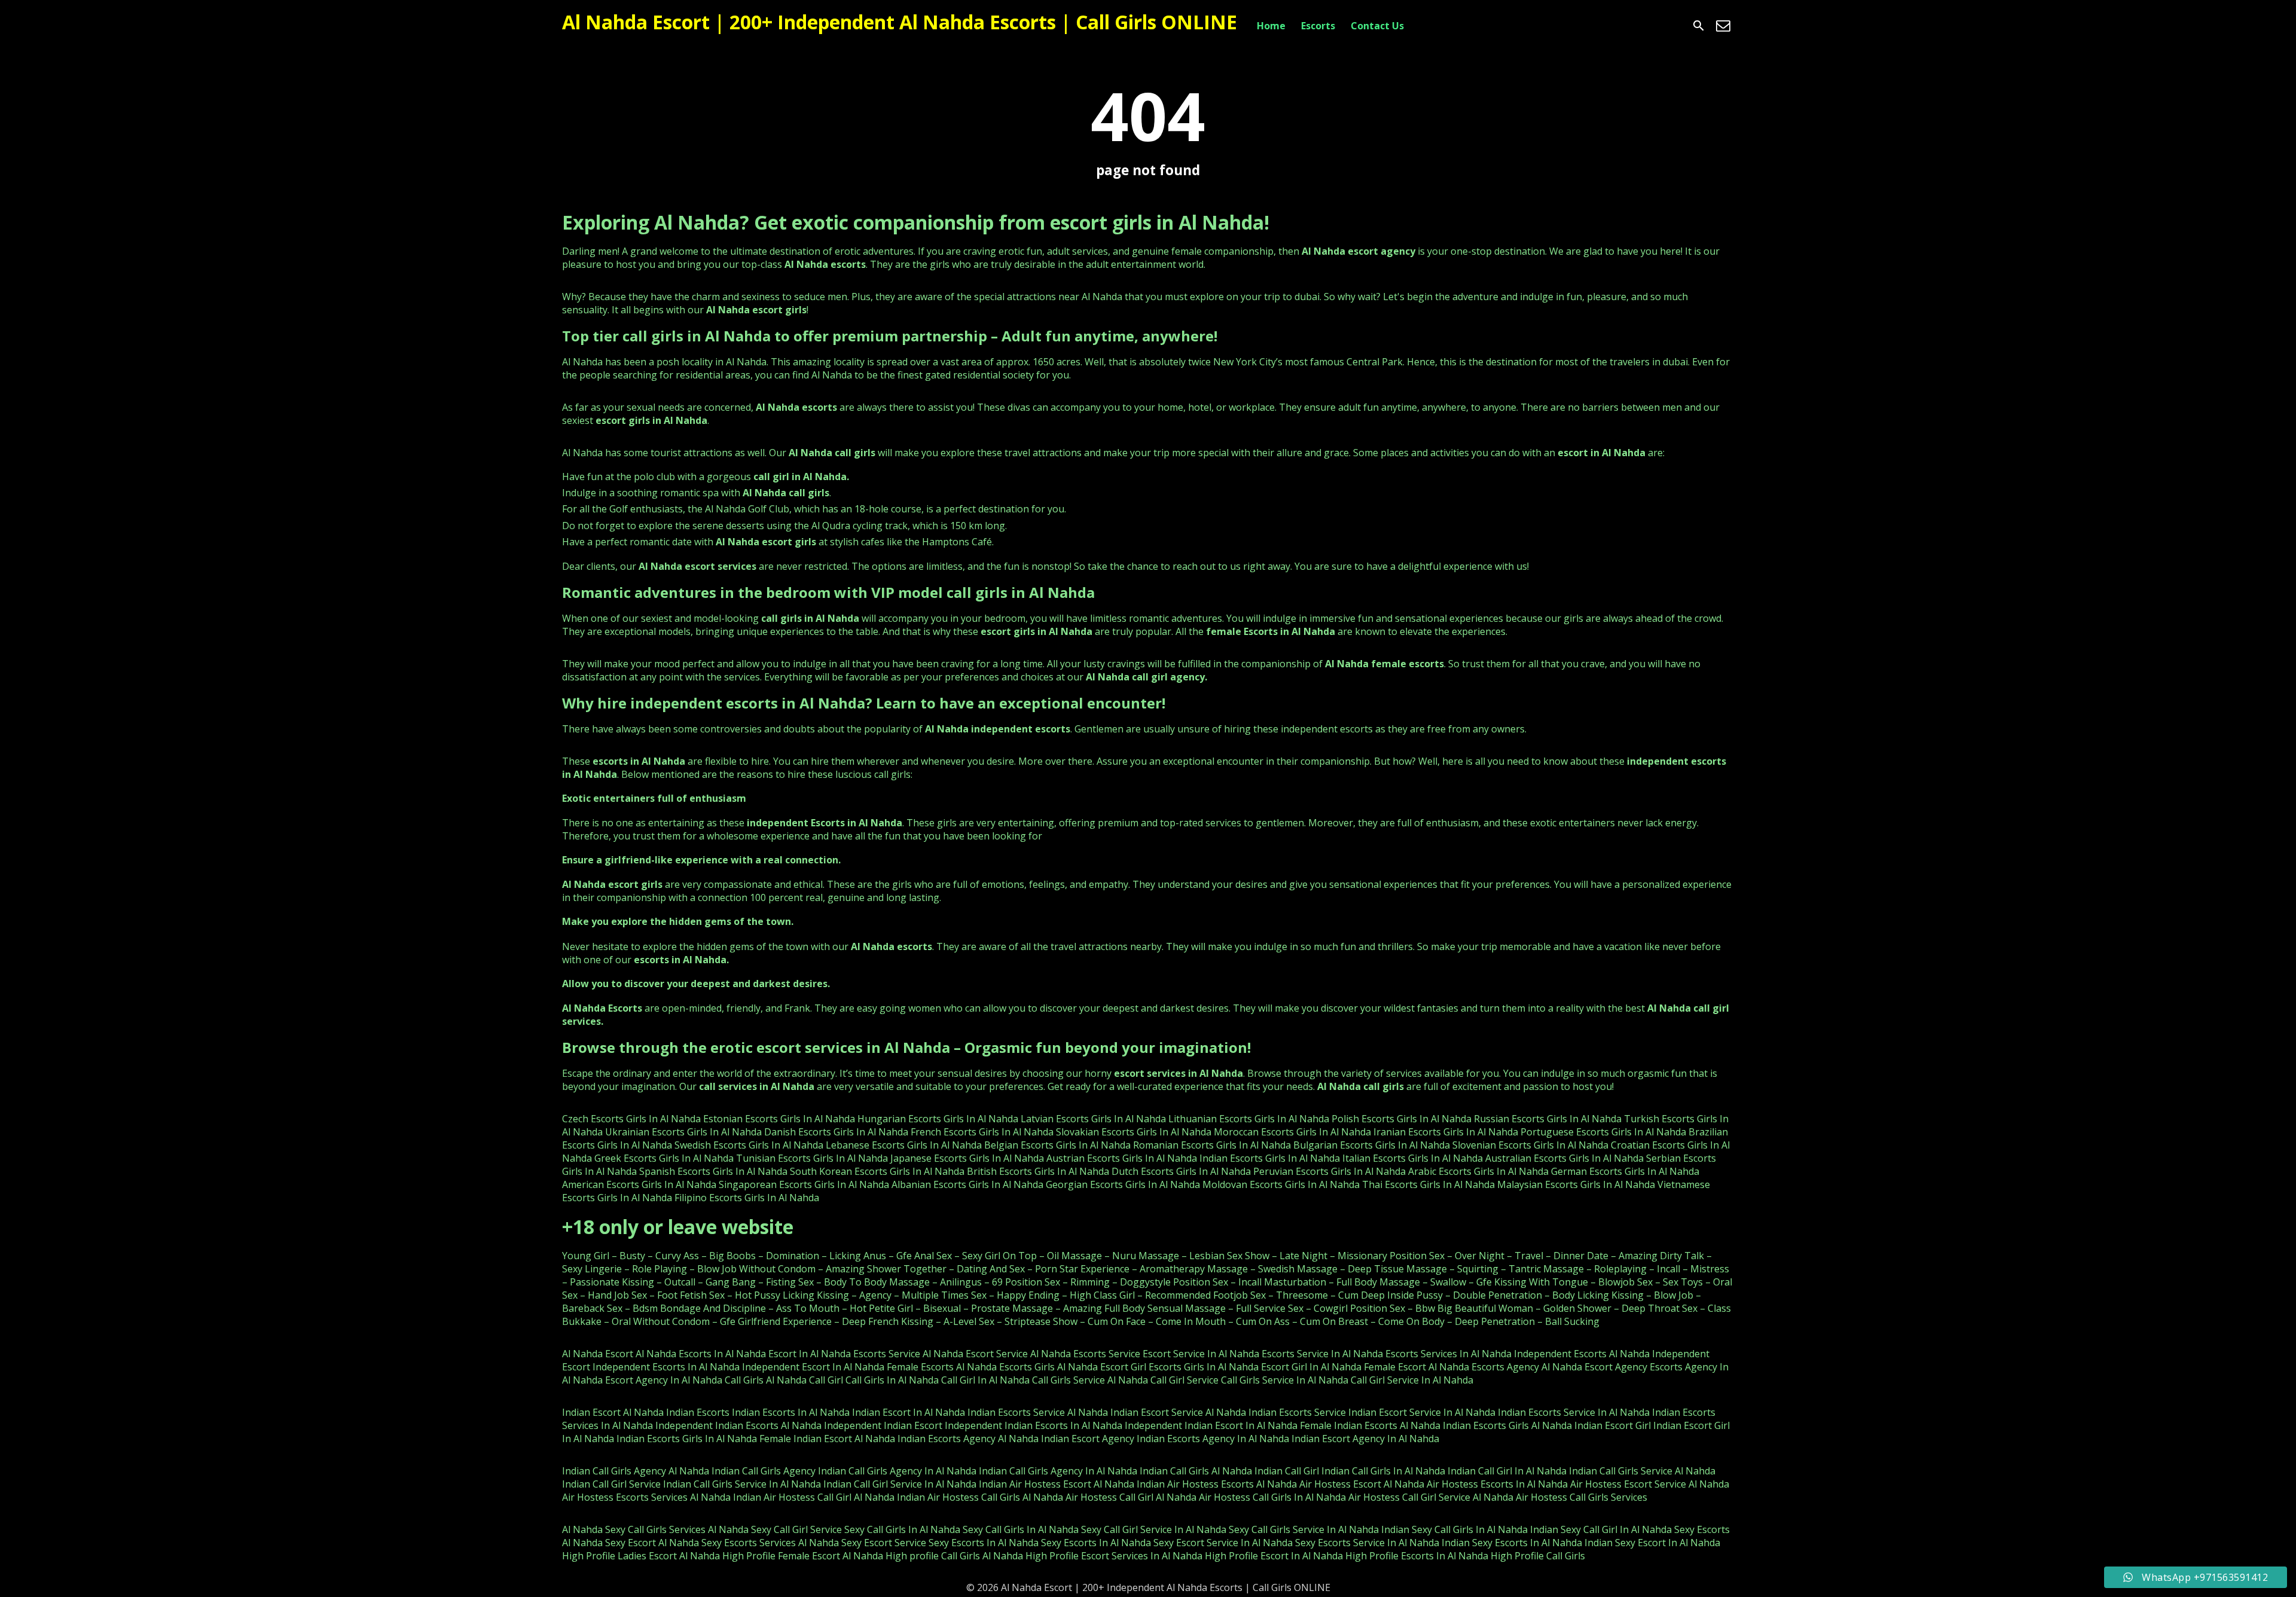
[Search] (1699, 26)
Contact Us (1377, 26)
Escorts (1318, 26)
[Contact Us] (1723, 26)
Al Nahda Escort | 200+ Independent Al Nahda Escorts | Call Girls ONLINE (900, 22)
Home (1271, 26)
